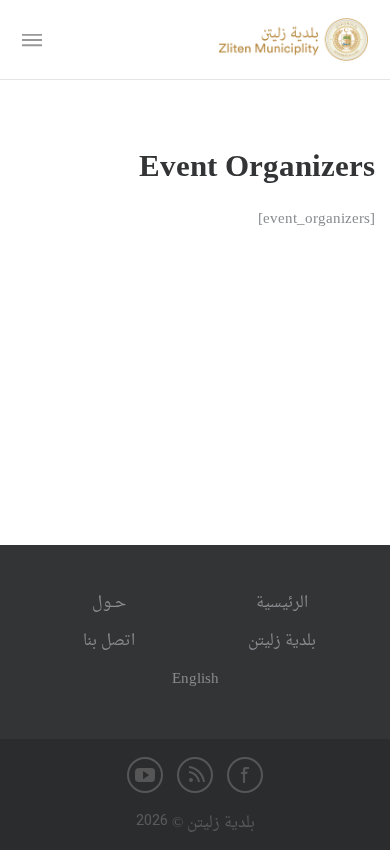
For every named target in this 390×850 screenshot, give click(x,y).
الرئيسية (282, 603)
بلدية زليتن (282, 641)
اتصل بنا (109, 641)
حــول (109, 603)
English (195, 679)
